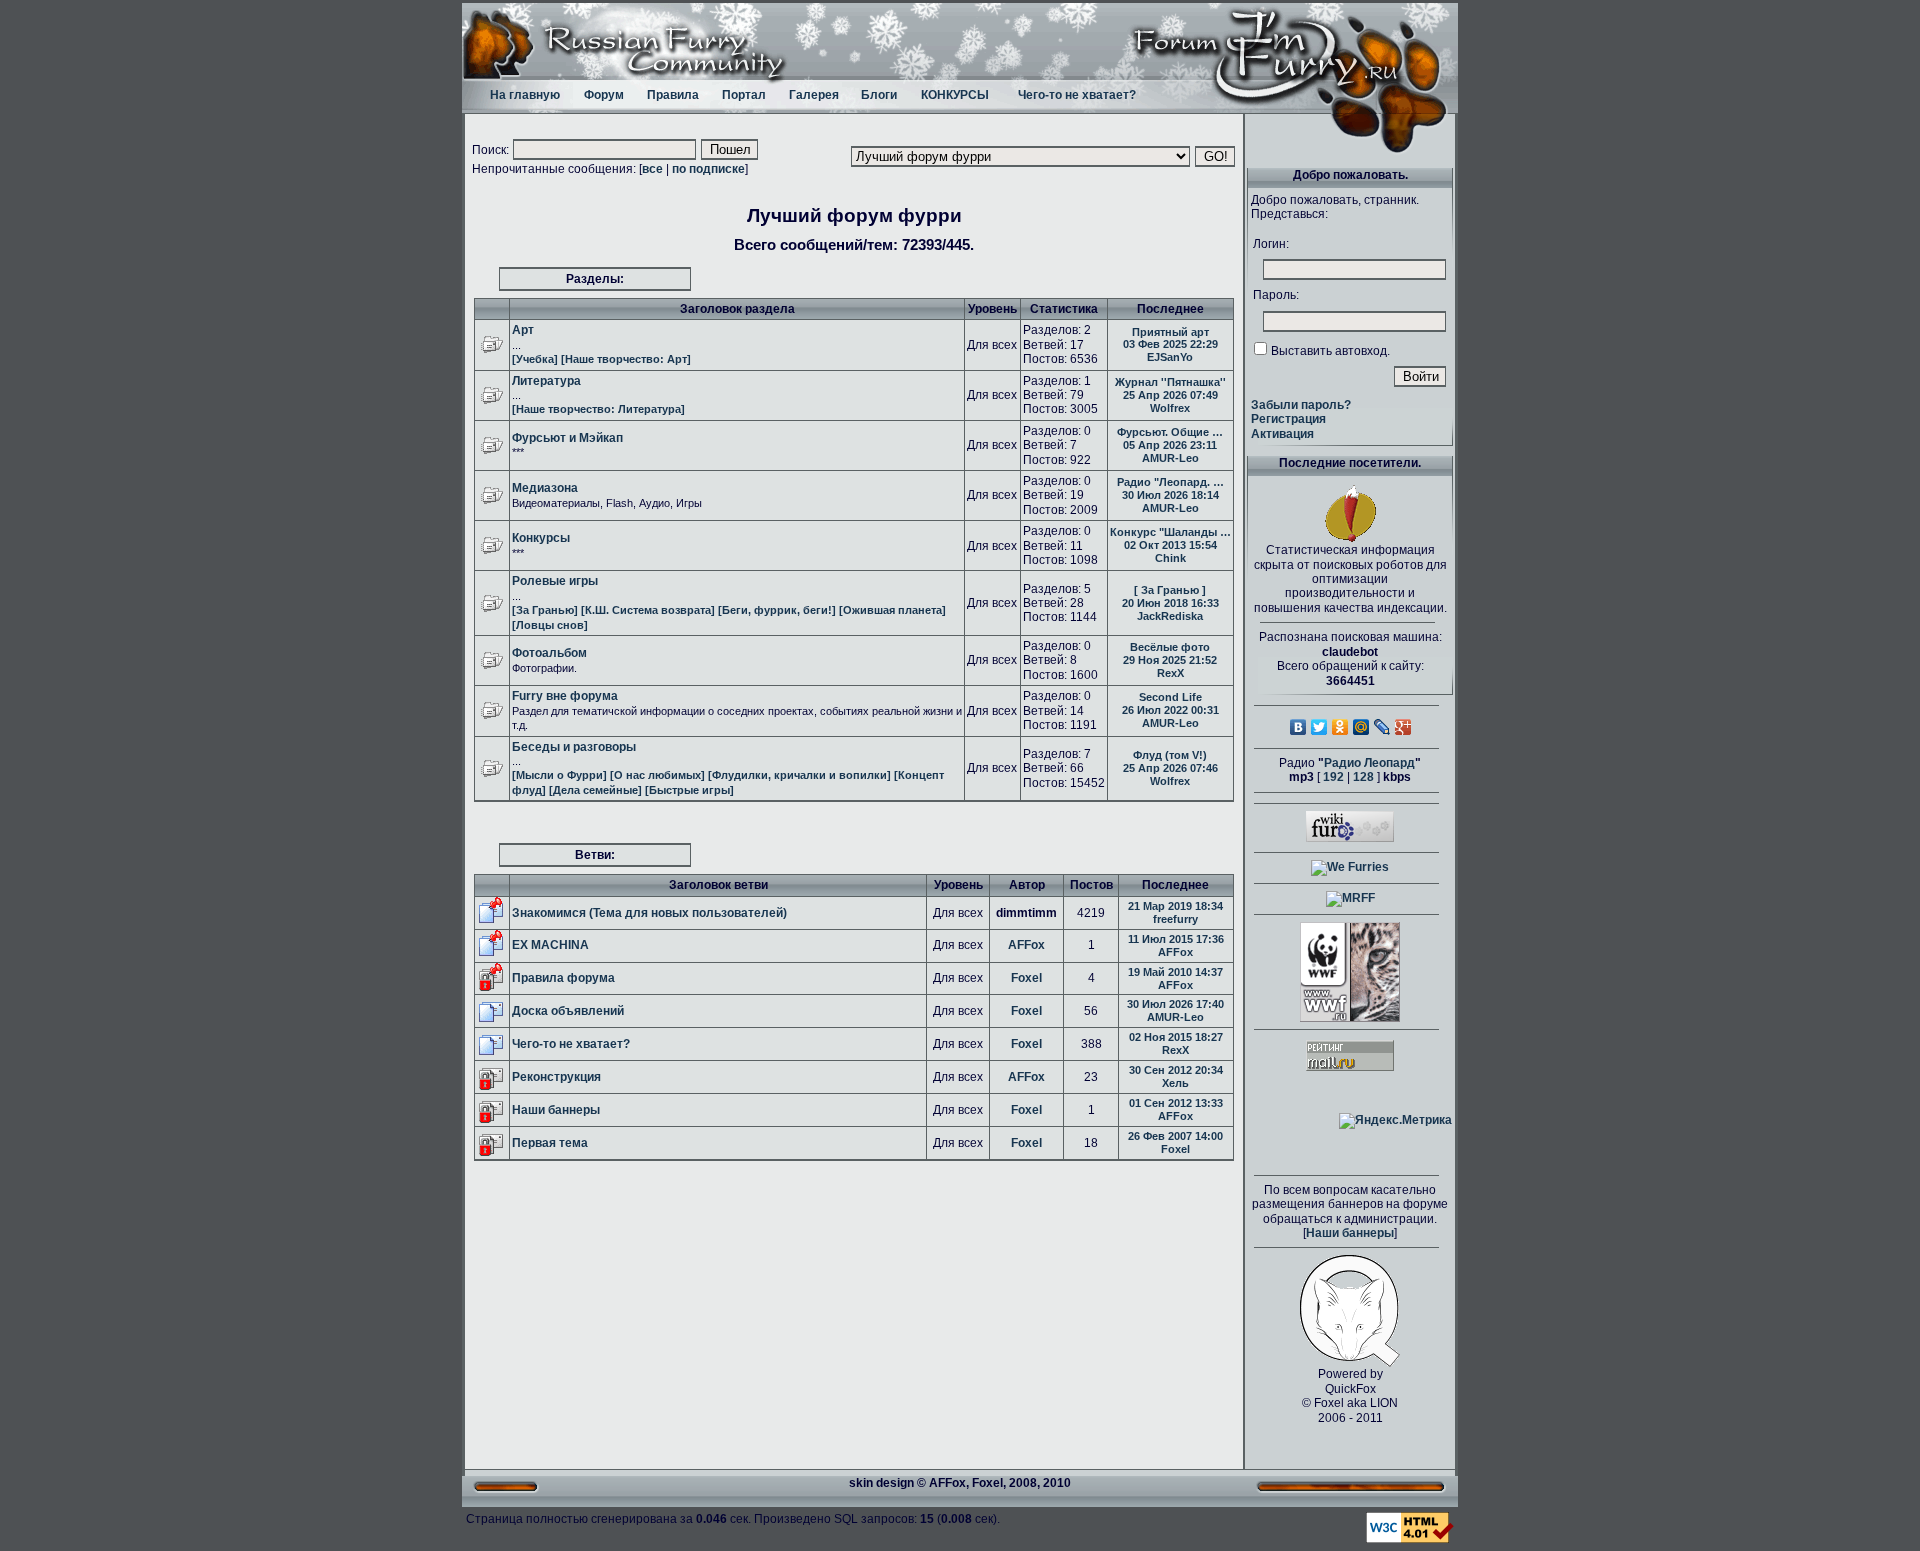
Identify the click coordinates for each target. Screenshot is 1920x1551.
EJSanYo (1170, 357)
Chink (1170, 558)
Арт (523, 330)
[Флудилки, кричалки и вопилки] (799, 775)
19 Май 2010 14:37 (1175, 972)
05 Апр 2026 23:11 (1170, 445)
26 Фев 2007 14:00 (1175, 1136)
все (652, 169)
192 (1333, 777)
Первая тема (550, 1143)
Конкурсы (541, 538)
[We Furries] (1350, 867)
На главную (525, 95)
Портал (744, 95)
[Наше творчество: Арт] (626, 359)
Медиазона (545, 488)
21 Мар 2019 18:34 (1175, 906)
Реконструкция (556, 1077)
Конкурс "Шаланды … (1170, 532)
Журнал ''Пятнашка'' (1170, 382)
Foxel (1026, 978)
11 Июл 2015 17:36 (1176, 939)
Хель (1175, 1083)
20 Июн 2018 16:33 (1170, 603)
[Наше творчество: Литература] (598, 409)
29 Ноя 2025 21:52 (1170, 660)
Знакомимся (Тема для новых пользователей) (649, 913)
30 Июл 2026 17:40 (1175, 1004)
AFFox (1026, 945)
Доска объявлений (568, 1011)
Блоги (879, 95)
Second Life (1170, 697)
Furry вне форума (565, 696)
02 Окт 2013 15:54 (1170, 545)
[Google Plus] (1403, 727)
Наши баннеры (556, 1110)
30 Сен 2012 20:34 (1176, 1070)
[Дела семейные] (595, 790)
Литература (546, 381)
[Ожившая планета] (892, 610)
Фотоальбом (549, 653)
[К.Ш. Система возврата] (648, 610)
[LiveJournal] (1382, 727)
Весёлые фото (1170, 647)
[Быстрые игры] (689, 790)
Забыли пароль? (1301, 405)
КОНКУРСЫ (955, 95)
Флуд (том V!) (1170, 755)
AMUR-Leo (1170, 458)
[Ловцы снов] (550, 625)
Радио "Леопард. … (1170, 482)
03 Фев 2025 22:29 (1170, 344)
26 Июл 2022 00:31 (1170, 710)
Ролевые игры (555, 581)
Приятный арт (1170, 332)
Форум (604, 95)
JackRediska (1170, 616)
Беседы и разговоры (574, 747)
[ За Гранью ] (1170, 590)
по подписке (708, 169)
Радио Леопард (1369, 763)
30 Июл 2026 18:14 (1170, 495)
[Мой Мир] (1361, 727)
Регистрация (1288, 419)
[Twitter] (1319, 727)
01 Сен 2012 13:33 (1176, 1103)
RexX (1170, 673)
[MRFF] (1350, 898)
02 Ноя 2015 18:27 (1176, 1037)
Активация (1282, 434)
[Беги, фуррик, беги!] (777, 610)
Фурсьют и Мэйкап (567, 438)
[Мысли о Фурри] (559, 775)
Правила (673, 95)
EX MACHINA (550, 945)
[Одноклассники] (1340, 727)
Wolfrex (1170, 408)
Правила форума (563, 978)
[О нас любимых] (657, 775)
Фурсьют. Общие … (1170, 432)
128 (1363, 777)
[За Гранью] (545, 610)
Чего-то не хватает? (1077, 95)
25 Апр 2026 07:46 (1170, 768)
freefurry (1175, 919)
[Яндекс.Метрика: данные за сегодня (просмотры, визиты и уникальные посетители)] (1395, 1121)
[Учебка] (535, 359)
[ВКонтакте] (1298, 727)
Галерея (814, 95)
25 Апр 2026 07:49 (1170, 395)
